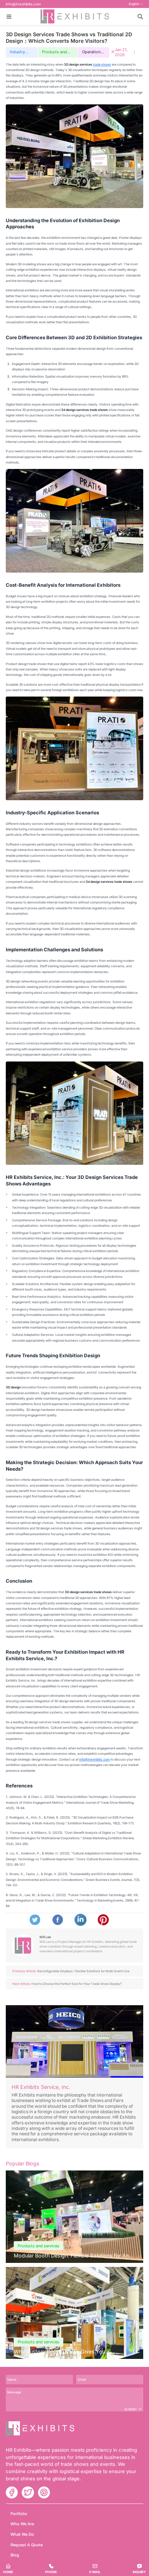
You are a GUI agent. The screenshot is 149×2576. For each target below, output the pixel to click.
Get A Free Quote (74, 1249)
